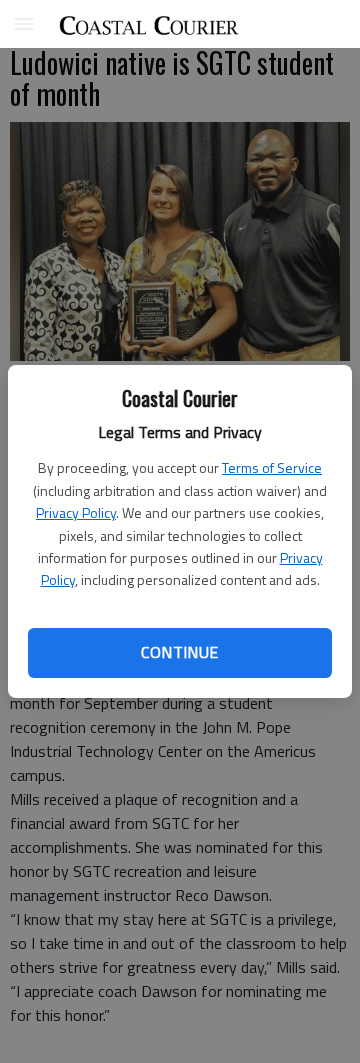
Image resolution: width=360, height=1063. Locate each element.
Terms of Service (272, 467)
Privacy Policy (76, 512)
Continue (179, 652)
